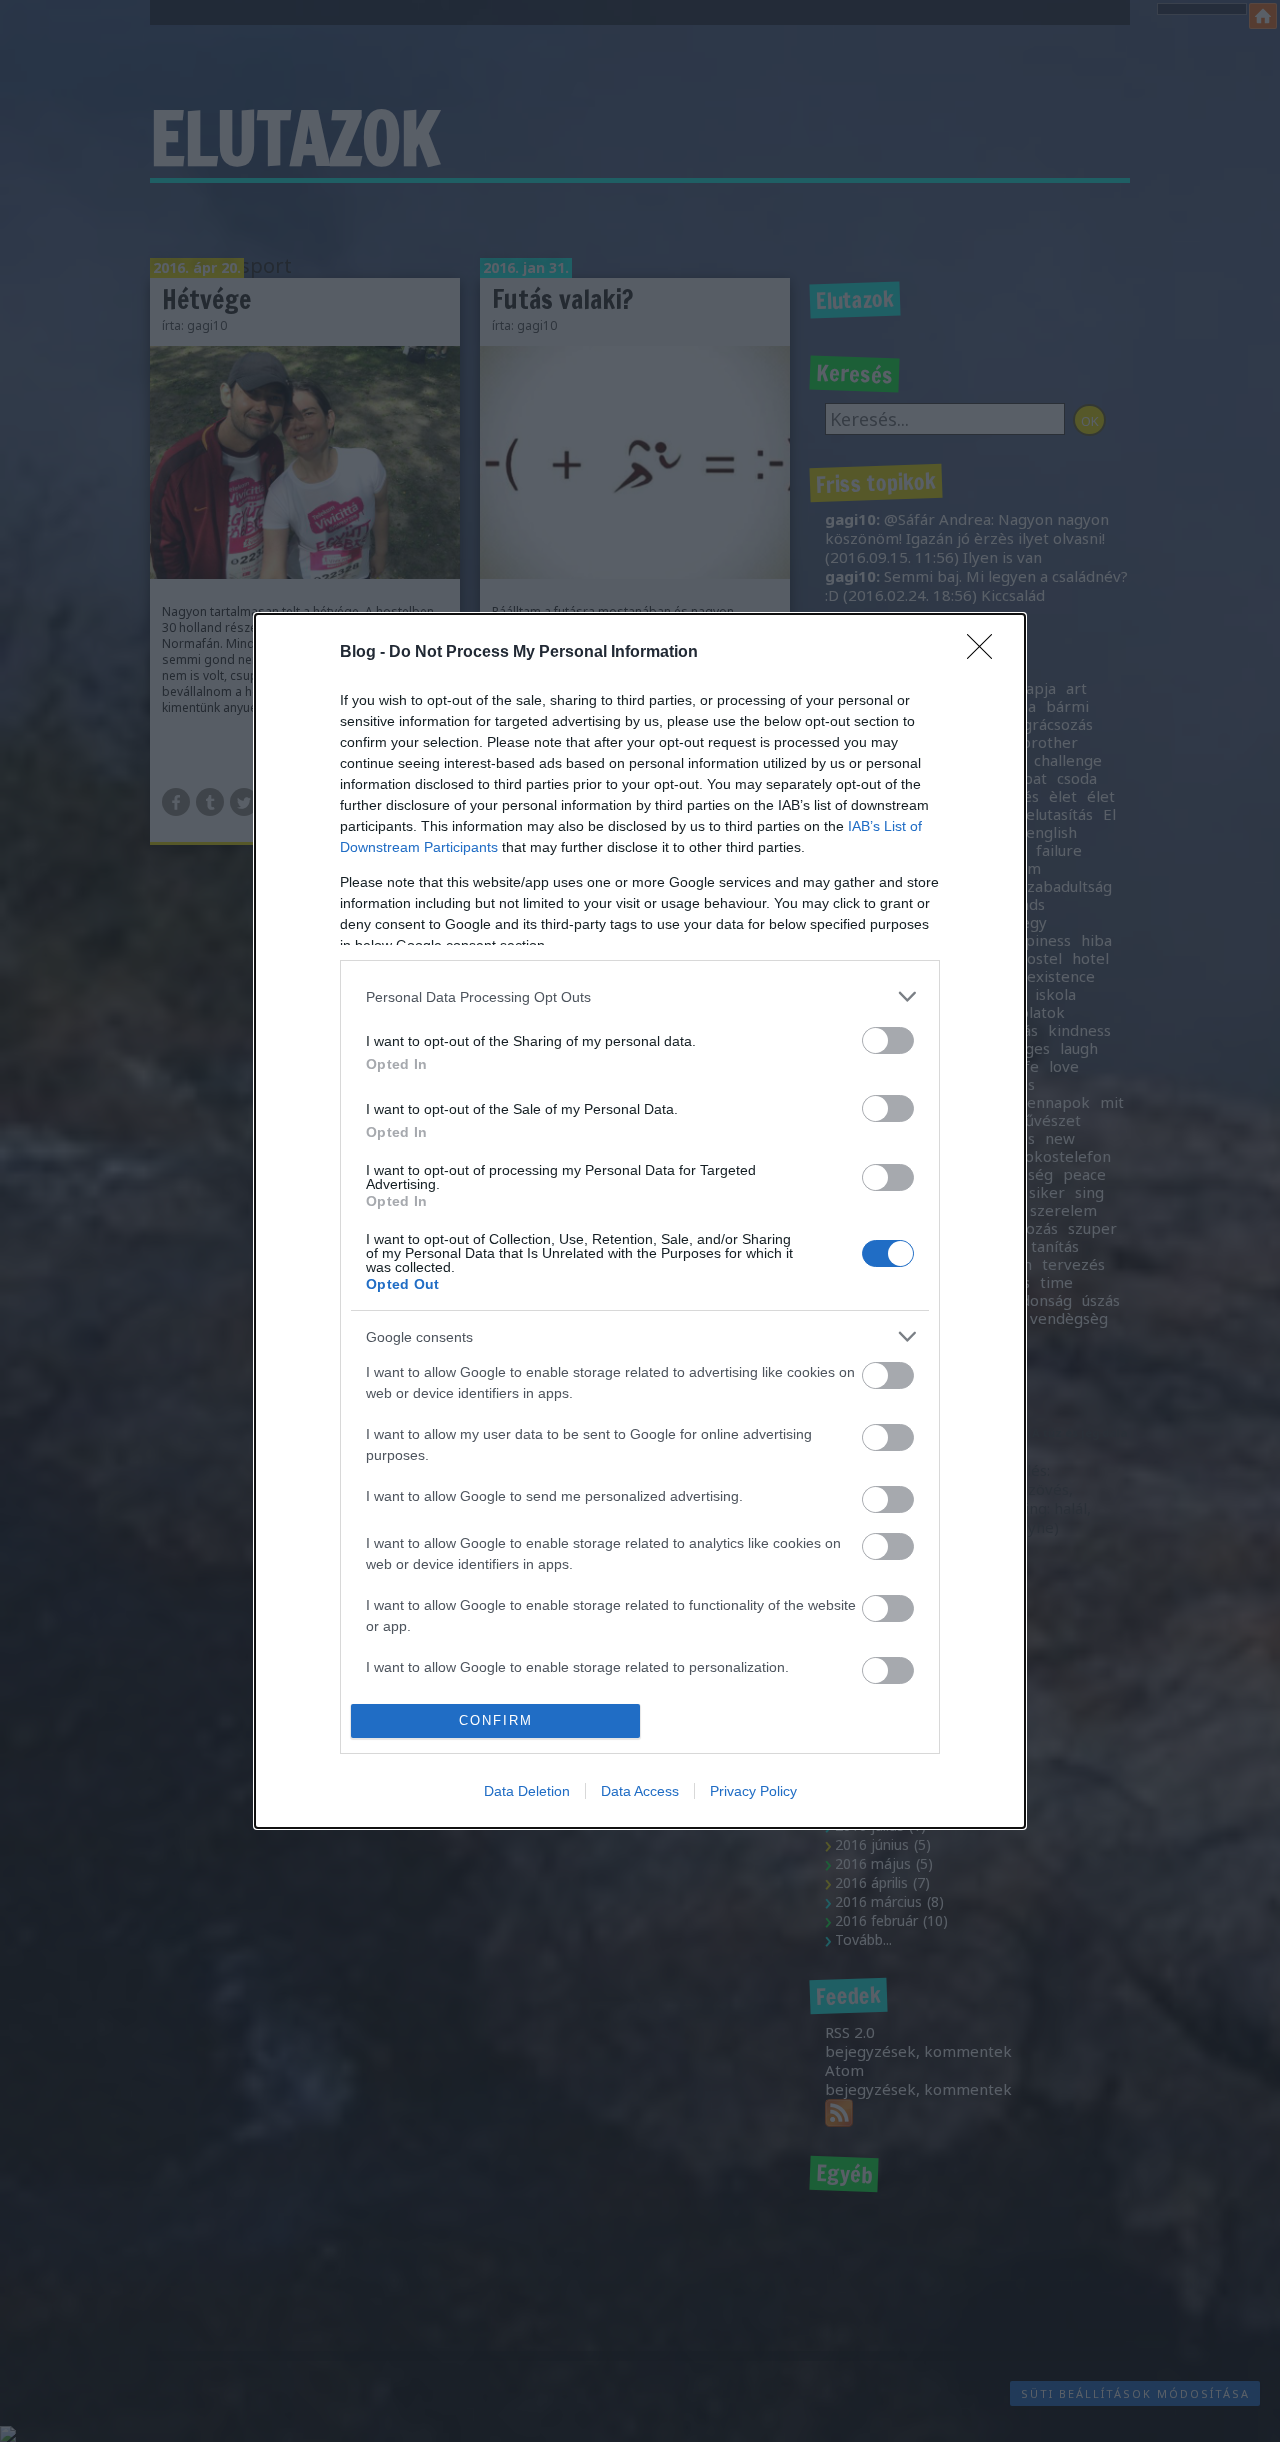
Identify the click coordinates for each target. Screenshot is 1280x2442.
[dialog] (640, 1221)
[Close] (986, 653)
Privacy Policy (753, 1791)
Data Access (640, 1791)
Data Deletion (527, 1791)
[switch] (888, 1040)
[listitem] (640, 996)
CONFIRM (496, 1720)
